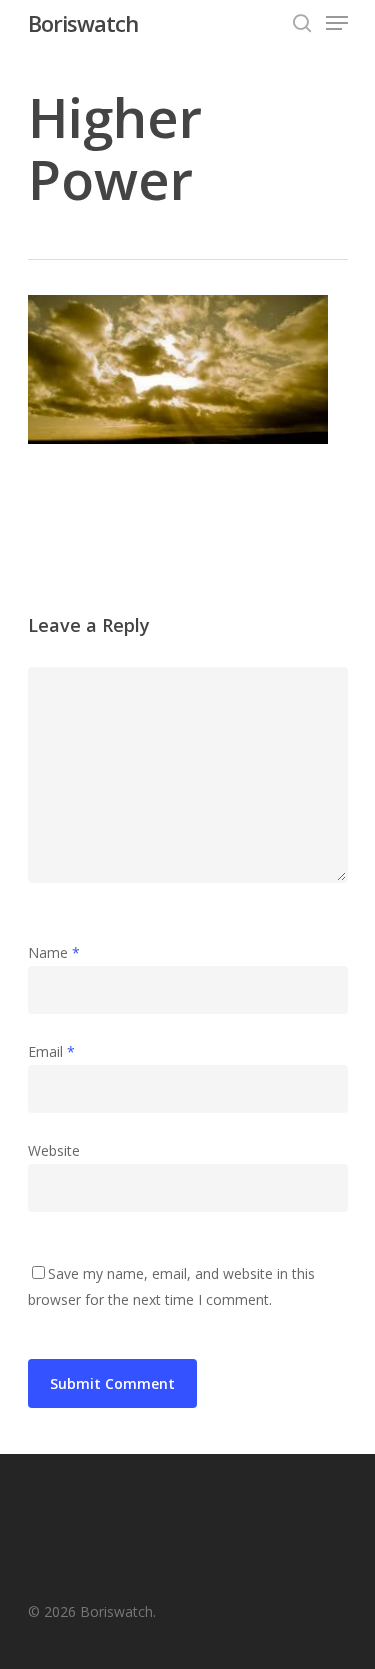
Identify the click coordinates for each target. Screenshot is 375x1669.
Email (51, 1051)
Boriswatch (83, 23)
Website (54, 1150)
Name (54, 952)
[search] (302, 23)
